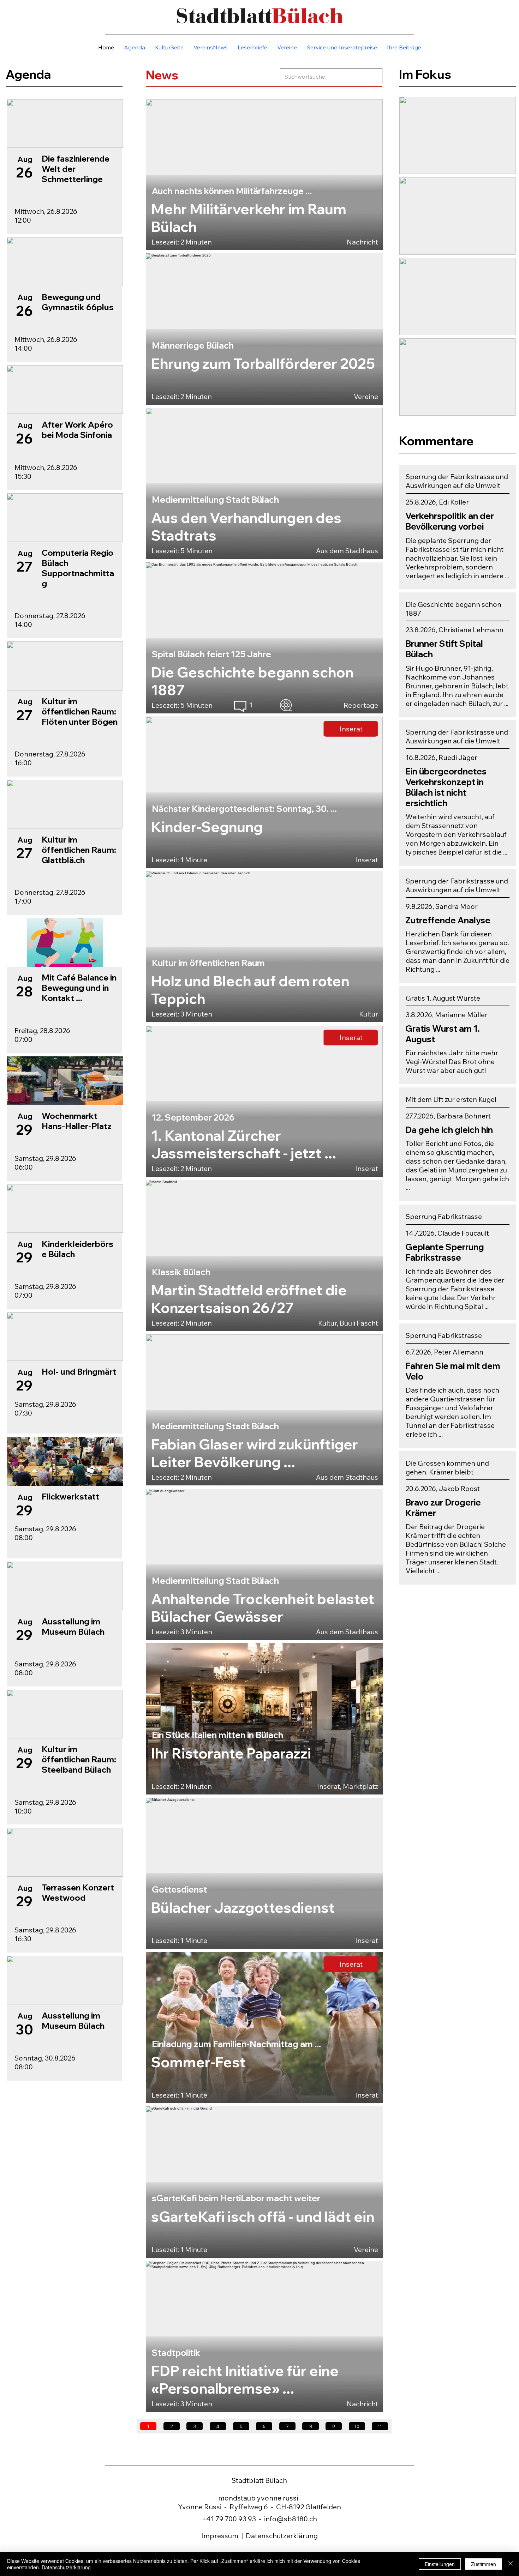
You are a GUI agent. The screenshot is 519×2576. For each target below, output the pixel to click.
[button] (342, 47)
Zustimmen (484, 2564)
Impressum (220, 2536)
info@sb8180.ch (291, 2519)
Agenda (28, 74)
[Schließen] (511, 2564)
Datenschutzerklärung (282, 2536)
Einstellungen (440, 2564)
